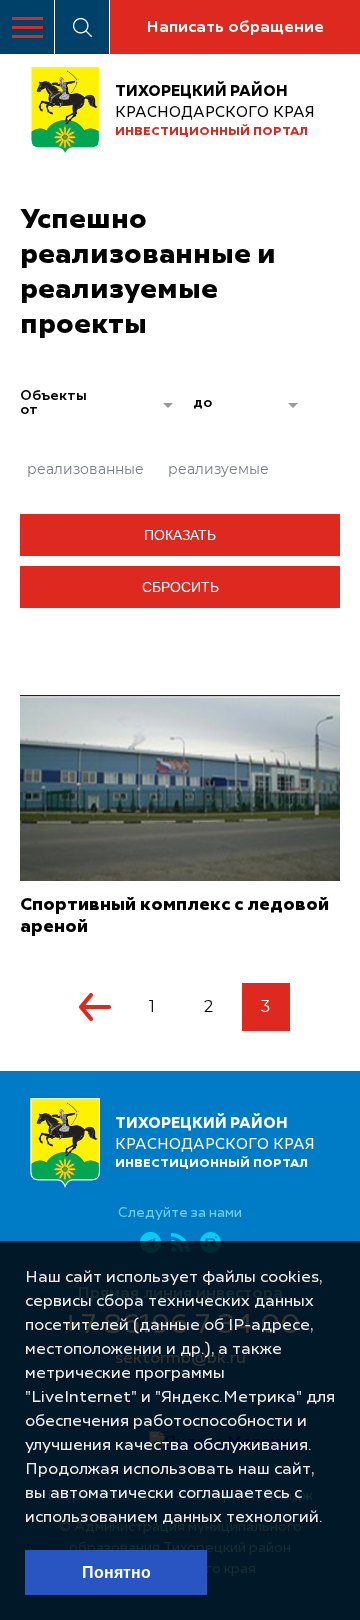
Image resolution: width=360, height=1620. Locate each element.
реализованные (85, 469)
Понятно (116, 1572)
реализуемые (218, 469)
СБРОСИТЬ (180, 587)
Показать (180, 535)
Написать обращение (235, 28)
